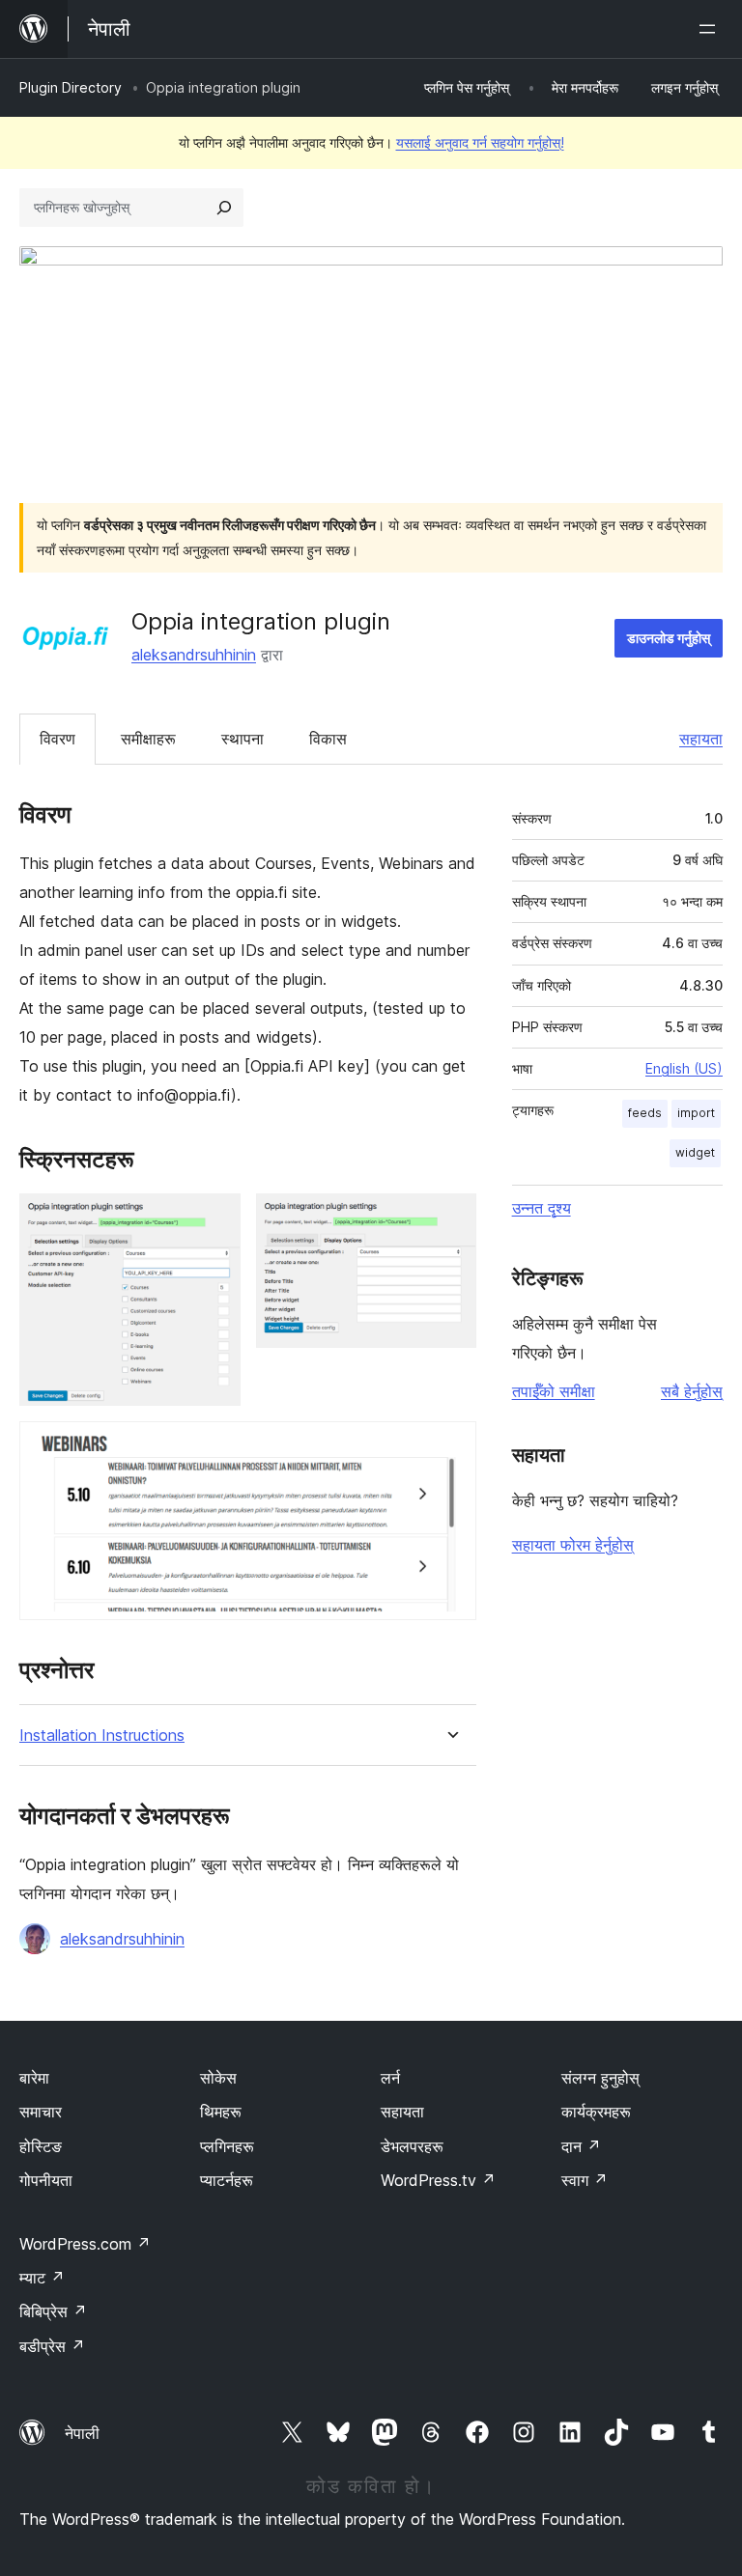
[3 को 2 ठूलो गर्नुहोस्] (450, 1219)
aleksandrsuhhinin (194, 655)
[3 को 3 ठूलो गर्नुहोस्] (450, 1447)
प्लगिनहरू (227, 2146)
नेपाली (82, 2433)
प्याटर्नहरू (227, 2180)
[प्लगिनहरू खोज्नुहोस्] (224, 208)
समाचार (41, 2112)
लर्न (390, 2078)
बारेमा (34, 2078)
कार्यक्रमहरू (596, 2112)
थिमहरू (221, 2112)
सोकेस (218, 2078)
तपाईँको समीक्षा (554, 1391)
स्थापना (243, 739)
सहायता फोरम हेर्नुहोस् (573, 1545)
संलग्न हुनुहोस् (600, 2078)
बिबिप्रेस (53, 2311)
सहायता (701, 739)
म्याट (42, 2278)
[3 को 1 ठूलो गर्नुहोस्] (214, 1219)
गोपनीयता (46, 2180)
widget (695, 1152)
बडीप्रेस (52, 2346)
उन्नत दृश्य (542, 1208)
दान (581, 2146)
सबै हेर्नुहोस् (692, 1391)
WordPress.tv (438, 2180)
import (696, 1113)
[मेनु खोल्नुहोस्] (711, 29)
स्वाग (585, 2180)
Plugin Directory (71, 87)
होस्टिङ (41, 2146)
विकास (328, 739)
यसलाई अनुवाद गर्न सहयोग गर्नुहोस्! (480, 142)
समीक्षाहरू (148, 739)
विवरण (57, 739)
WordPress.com (85, 2244)
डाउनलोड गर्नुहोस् (669, 638)
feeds (645, 1113)
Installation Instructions (102, 1736)
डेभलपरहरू (412, 2146)
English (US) (684, 1068)
